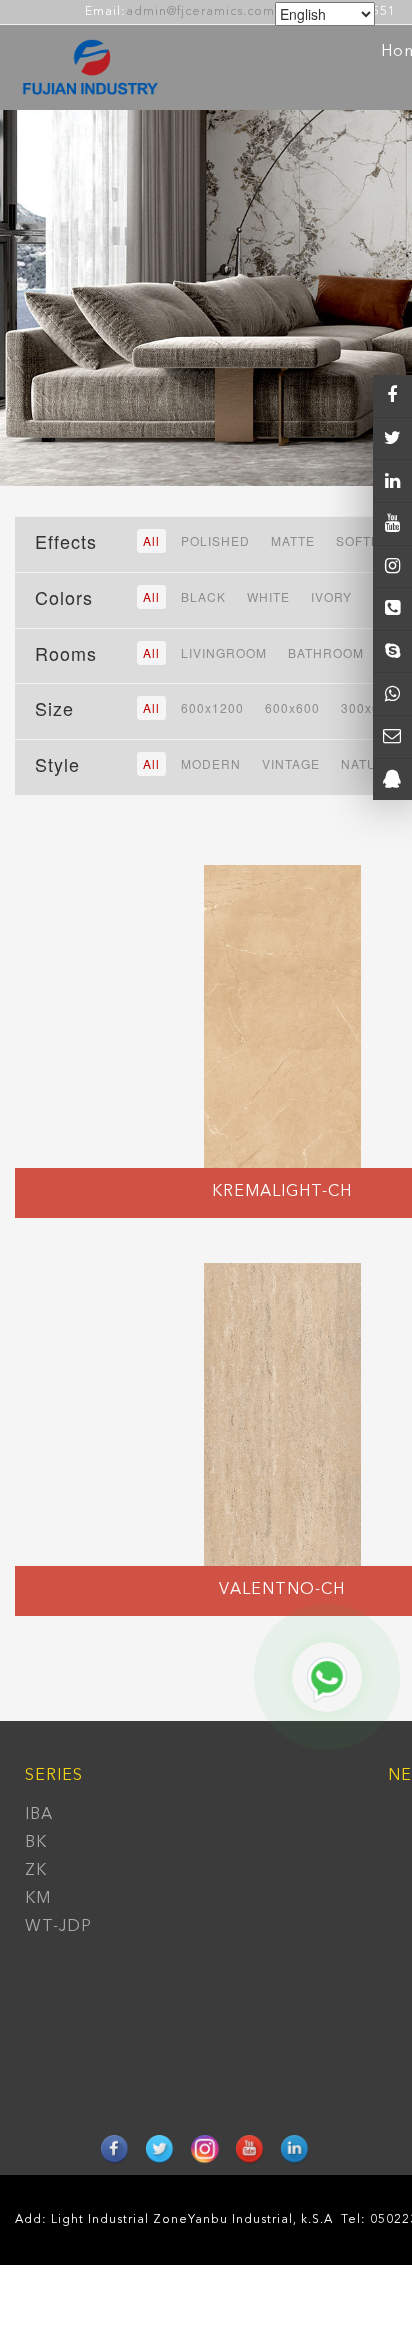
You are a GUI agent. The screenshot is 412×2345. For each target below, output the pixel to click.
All (151, 540)
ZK (36, 1871)
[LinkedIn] (392, 481)
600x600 (292, 707)
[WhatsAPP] (392, 694)
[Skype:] (392, 652)
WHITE (268, 596)
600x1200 (212, 707)
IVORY (331, 596)
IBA (39, 1815)
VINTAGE (291, 763)
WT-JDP (58, 1927)
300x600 (368, 707)
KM (38, 1899)
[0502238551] (392, 609)
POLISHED (215, 540)
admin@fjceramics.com (200, 12)
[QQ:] (392, 780)
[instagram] (392, 524)
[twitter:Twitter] (392, 439)
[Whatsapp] (327, 1677)
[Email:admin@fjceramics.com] (392, 737)
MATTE (293, 540)
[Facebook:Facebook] (392, 396)
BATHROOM (326, 652)
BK (36, 1843)
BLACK (203, 596)
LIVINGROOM (224, 652)
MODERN (211, 763)
